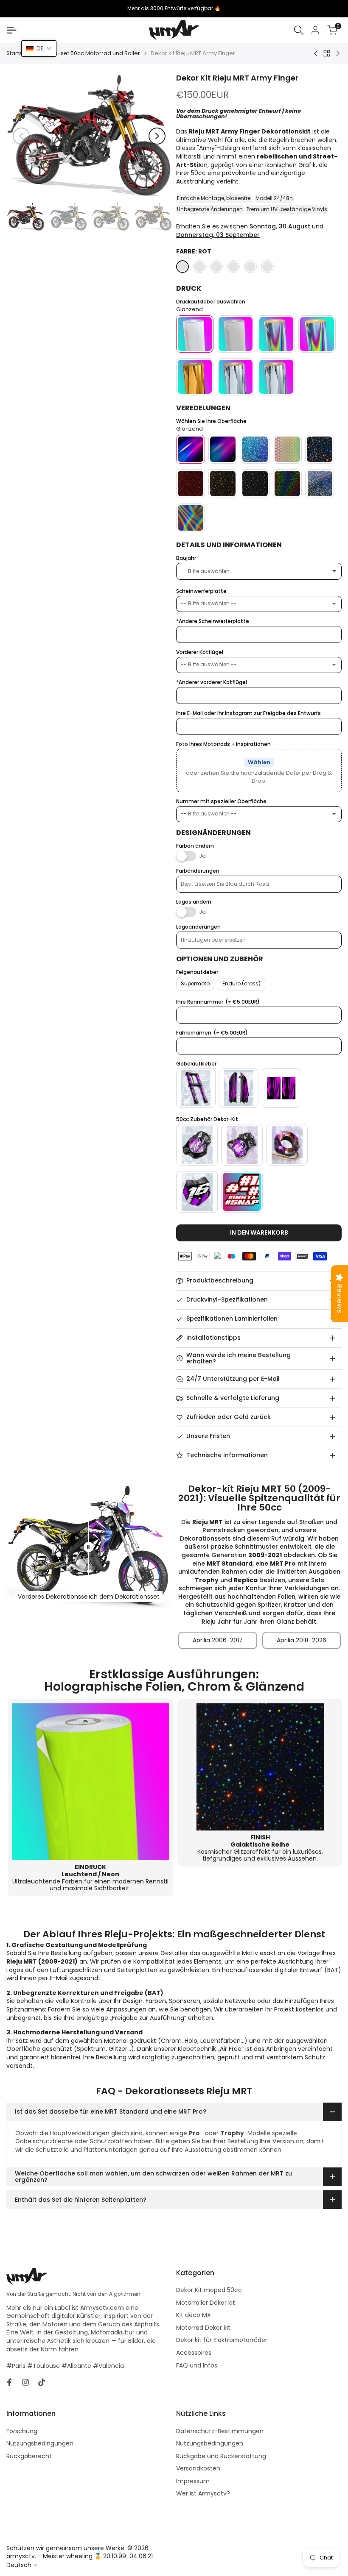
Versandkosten (198, 2468)
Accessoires (194, 2353)
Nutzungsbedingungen (40, 2443)
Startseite (20, 53)
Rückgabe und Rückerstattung (221, 2456)
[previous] (21, 136)
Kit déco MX (194, 2315)
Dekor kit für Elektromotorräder (222, 2340)
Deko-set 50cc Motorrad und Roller (92, 53)
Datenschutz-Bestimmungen (220, 2431)
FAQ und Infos (197, 2365)
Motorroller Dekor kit (206, 2303)
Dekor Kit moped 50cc (209, 2290)
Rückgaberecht (29, 2456)
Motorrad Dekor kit (203, 2328)
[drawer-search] (299, 30)
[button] (39, 49)
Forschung (22, 2431)
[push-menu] (11, 30)
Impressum (193, 2481)
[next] (157, 136)
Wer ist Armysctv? (203, 2493)
